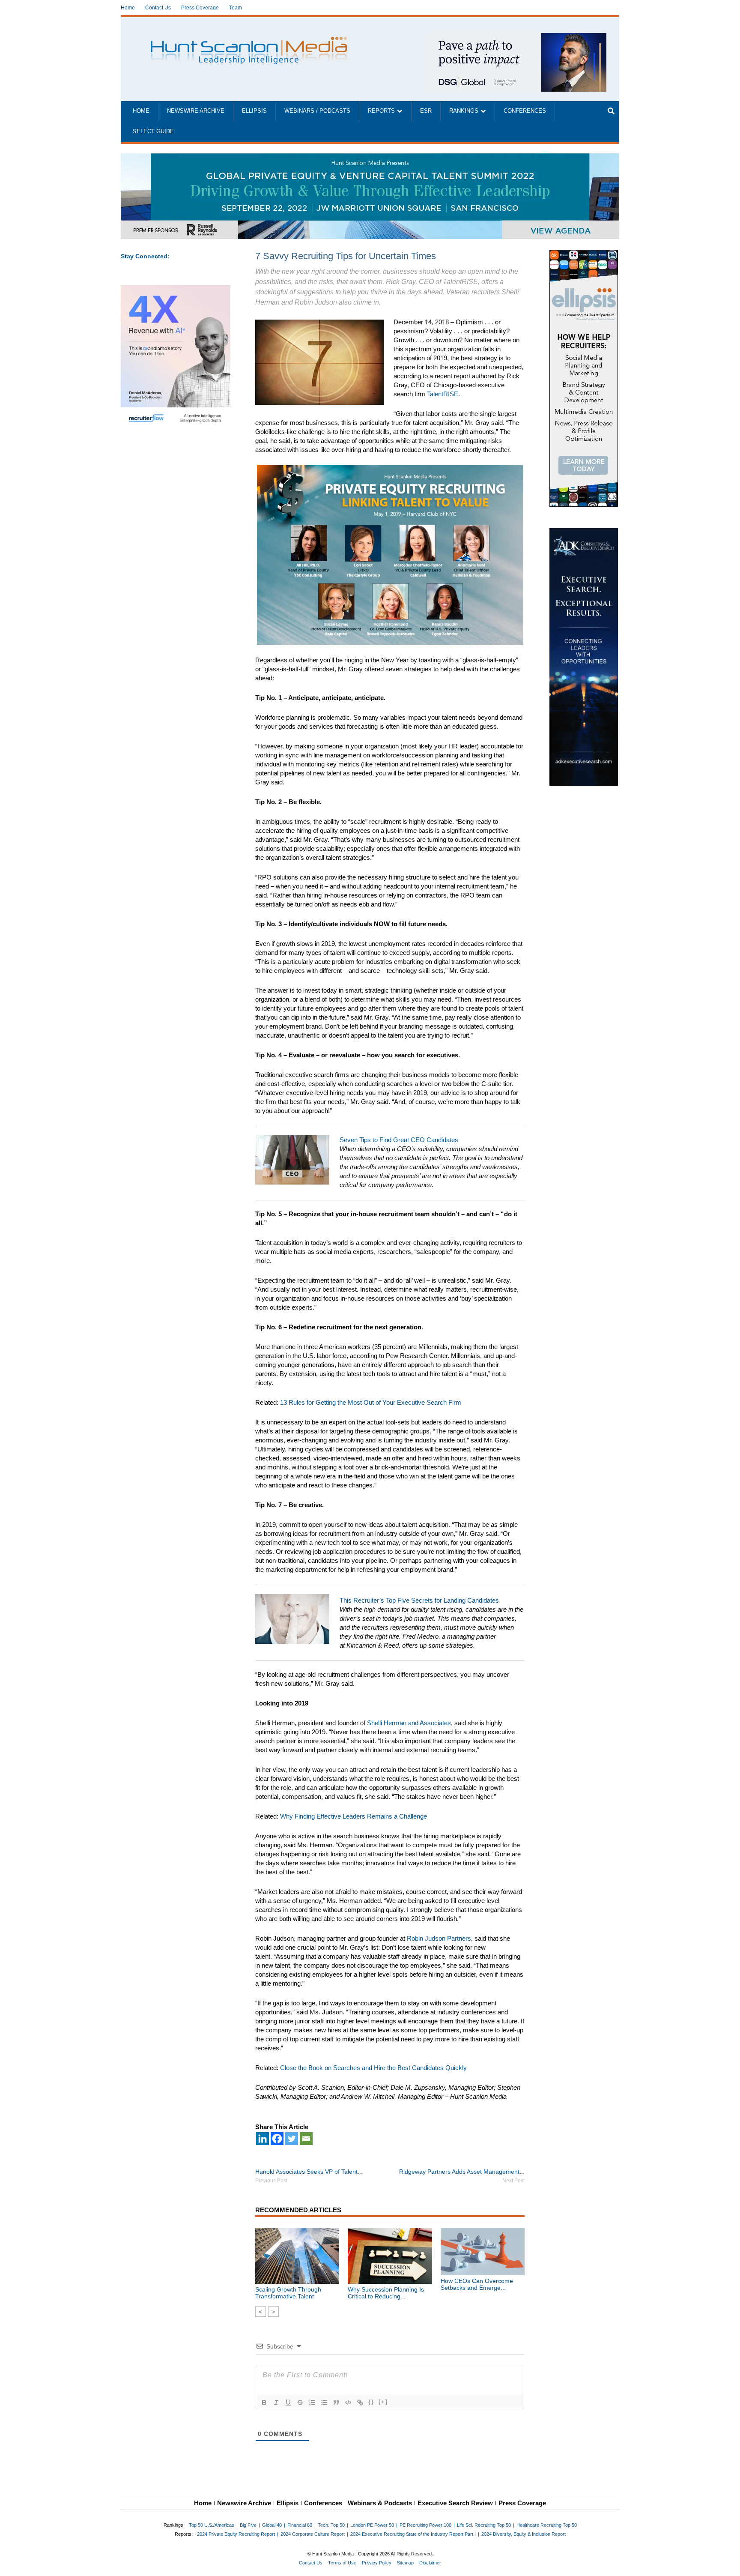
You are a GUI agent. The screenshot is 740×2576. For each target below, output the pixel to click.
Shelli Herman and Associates (409, 1723)
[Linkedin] (263, 2139)
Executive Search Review (455, 2503)
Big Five (248, 2525)
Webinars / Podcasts (317, 111)
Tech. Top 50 (331, 2525)
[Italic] (276, 2402)
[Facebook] (277, 2139)
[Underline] (288, 2402)
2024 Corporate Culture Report (313, 2534)
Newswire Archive (196, 111)
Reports (381, 111)
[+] (383, 2402)
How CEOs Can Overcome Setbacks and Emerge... (477, 2284)
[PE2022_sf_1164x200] (370, 158)
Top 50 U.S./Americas (212, 2525)
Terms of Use (342, 2563)
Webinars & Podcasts (380, 2503)
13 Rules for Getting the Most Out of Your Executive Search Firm (371, 1402)
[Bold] (264, 2402)
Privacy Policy (377, 2563)
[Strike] (300, 2402)
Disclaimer (430, 2563)
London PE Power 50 (372, 2525)
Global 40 (272, 2525)
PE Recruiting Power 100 (425, 2525)
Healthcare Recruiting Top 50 (547, 2525)
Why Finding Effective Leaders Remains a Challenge (354, 1816)
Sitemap (405, 2563)
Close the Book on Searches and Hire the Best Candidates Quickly (373, 2068)
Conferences (525, 111)
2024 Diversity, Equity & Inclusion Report (524, 2534)
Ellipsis (254, 111)
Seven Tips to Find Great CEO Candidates (399, 1140)
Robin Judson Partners (439, 1938)
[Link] (360, 2402)
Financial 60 (300, 2525)
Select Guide (153, 132)
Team (236, 8)
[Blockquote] (336, 2402)
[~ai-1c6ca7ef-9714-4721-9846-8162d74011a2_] (516, 37)
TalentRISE (443, 394)
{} (371, 2402)
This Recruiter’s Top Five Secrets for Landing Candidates (419, 1600)
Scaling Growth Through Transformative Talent (288, 2293)
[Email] (306, 2139)
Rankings (464, 111)
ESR (426, 111)
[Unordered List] (324, 2402)
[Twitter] (292, 2139)
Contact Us (158, 8)
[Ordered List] (312, 2402)
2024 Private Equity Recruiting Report (236, 2534)
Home (128, 8)
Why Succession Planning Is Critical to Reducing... (386, 2293)
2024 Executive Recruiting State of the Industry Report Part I (413, 2534)
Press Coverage (200, 8)
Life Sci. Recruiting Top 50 (484, 2525)
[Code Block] (348, 2402)
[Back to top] (728, 2564)
